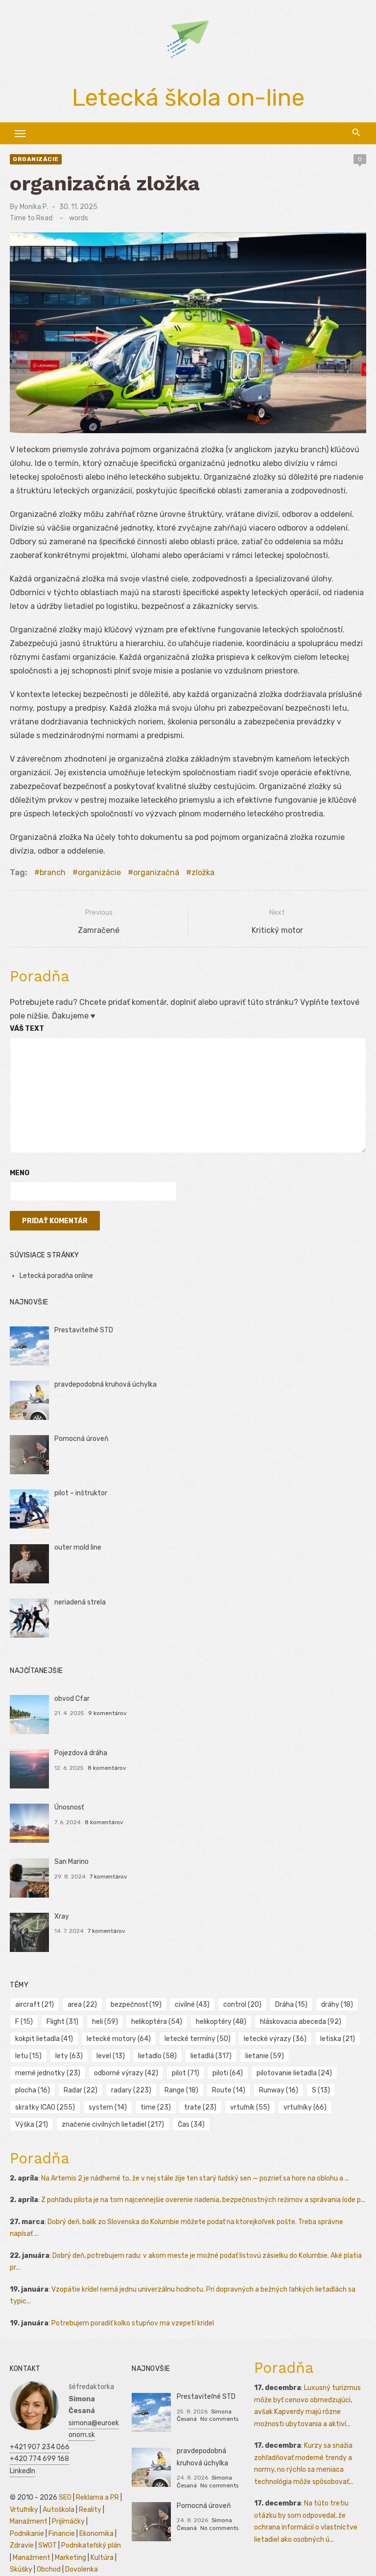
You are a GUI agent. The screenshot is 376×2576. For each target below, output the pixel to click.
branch (53, 872)
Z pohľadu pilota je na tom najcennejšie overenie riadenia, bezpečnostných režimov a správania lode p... (203, 2200)
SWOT (47, 2545)
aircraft (35, 2005)
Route (229, 2090)
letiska (338, 2039)
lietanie (265, 2056)
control (242, 2005)
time (156, 2107)
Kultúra (102, 2558)
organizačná (156, 872)
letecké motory (119, 2039)
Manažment (29, 2521)
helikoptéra (157, 2022)
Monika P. (34, 207)
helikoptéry (221, 2022)
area (82, 2005)
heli (105, 2022)
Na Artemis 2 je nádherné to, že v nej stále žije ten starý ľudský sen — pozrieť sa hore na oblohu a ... (195, 2178)
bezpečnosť (136, 2005)
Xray (62, 1916)
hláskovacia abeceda (301, 2022)
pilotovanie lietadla (294, 2073)
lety (69, 2056)
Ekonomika (96, 2534)
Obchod (49, 2569)
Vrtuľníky (24, 2510)
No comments (219, 2419)
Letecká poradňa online (56, 1276)
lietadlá (211, 2056)
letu (28, 2056)
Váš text (27, 1029)
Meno (20, 1173)
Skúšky (21, 2569)
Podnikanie (27, 2534)
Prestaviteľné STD (84, 1330)
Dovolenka (82, 2569)
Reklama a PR (97, 2497)
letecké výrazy (275, 2039)
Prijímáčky (68, 2521)
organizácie (36, 159)
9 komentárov (107, 1713)
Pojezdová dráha (81, 1753)
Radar (81, 2090)
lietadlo (157, 2056)
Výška (32, 2124)
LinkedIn (23, 2471)
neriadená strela (80, 1602)
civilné (192, 2005)
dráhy (337, 2005)
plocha (33, 2090)
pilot (186, 2073)
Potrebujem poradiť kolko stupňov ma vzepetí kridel (133, 2323)
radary (131, 2090)
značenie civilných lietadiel (113, 2124)
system (108, 2107)
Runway (279, 2090)
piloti (228, 2073)
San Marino (71, 1862)
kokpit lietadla (44, 2039)
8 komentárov (107, 1768)
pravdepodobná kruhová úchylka (106, 1384)
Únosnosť (69, 1807)
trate (200, 2107)
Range (181, 2090)
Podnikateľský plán (91, 2545)
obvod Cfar (72, 1699)
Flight (62, 2022)
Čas (191, 2124)
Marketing (70, 2558)
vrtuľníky (305, 2107)
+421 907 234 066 (40, 2447)
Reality (90, 2510)
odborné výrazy (126, 2073)
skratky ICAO (45, 2107)
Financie (62, 2534)
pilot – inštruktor (81, 1493)
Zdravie (22, 2545)
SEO (65, 2497)
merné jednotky (48, 2073)
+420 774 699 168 (39, 2459)
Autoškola (59, 2510)
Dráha (291, 2005)
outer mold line (78, 1547)
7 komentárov (108, 1877)
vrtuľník (250, 2107)
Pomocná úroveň (81, 1439)
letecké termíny (198, 2039)
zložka (203, 872)
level (111, 2056)
